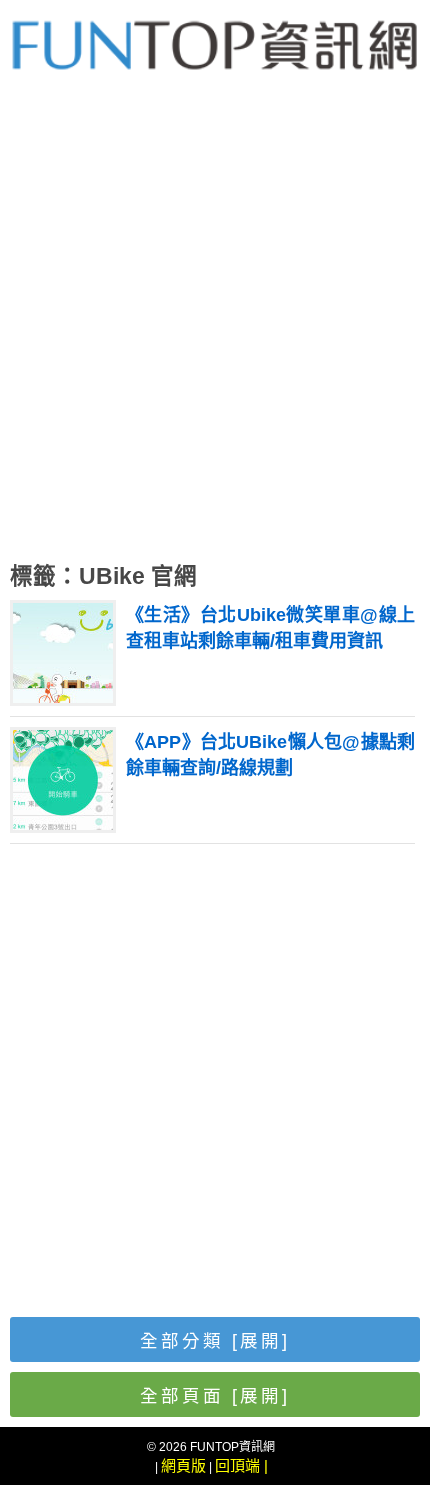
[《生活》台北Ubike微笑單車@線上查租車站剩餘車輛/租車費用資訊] (63, 697)
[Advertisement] (215, 330)
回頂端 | (241, 1465)
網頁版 (183, 1465)
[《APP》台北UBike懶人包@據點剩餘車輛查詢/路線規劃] (63, 824)
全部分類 (215, 1341)
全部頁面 (215, 1396)
